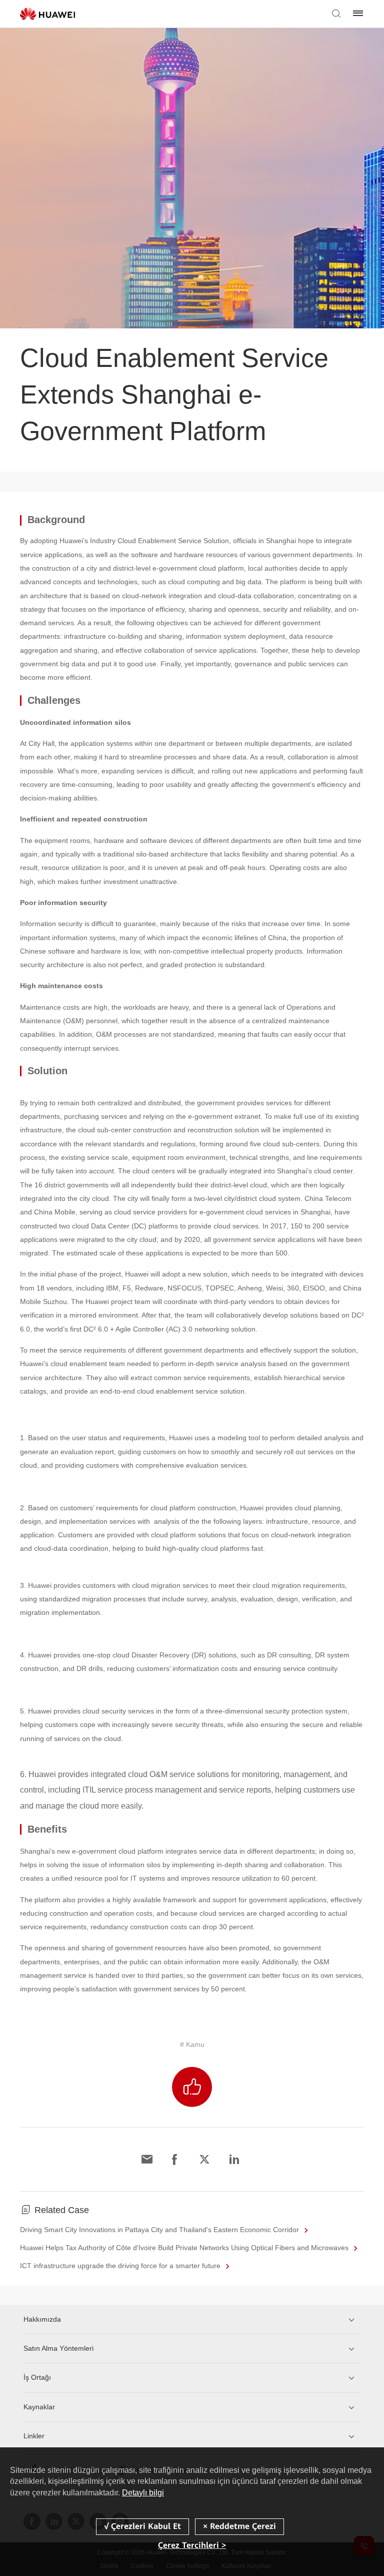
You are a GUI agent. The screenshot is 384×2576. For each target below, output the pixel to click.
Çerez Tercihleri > (192, 2545)
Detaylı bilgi (143, 2493)
